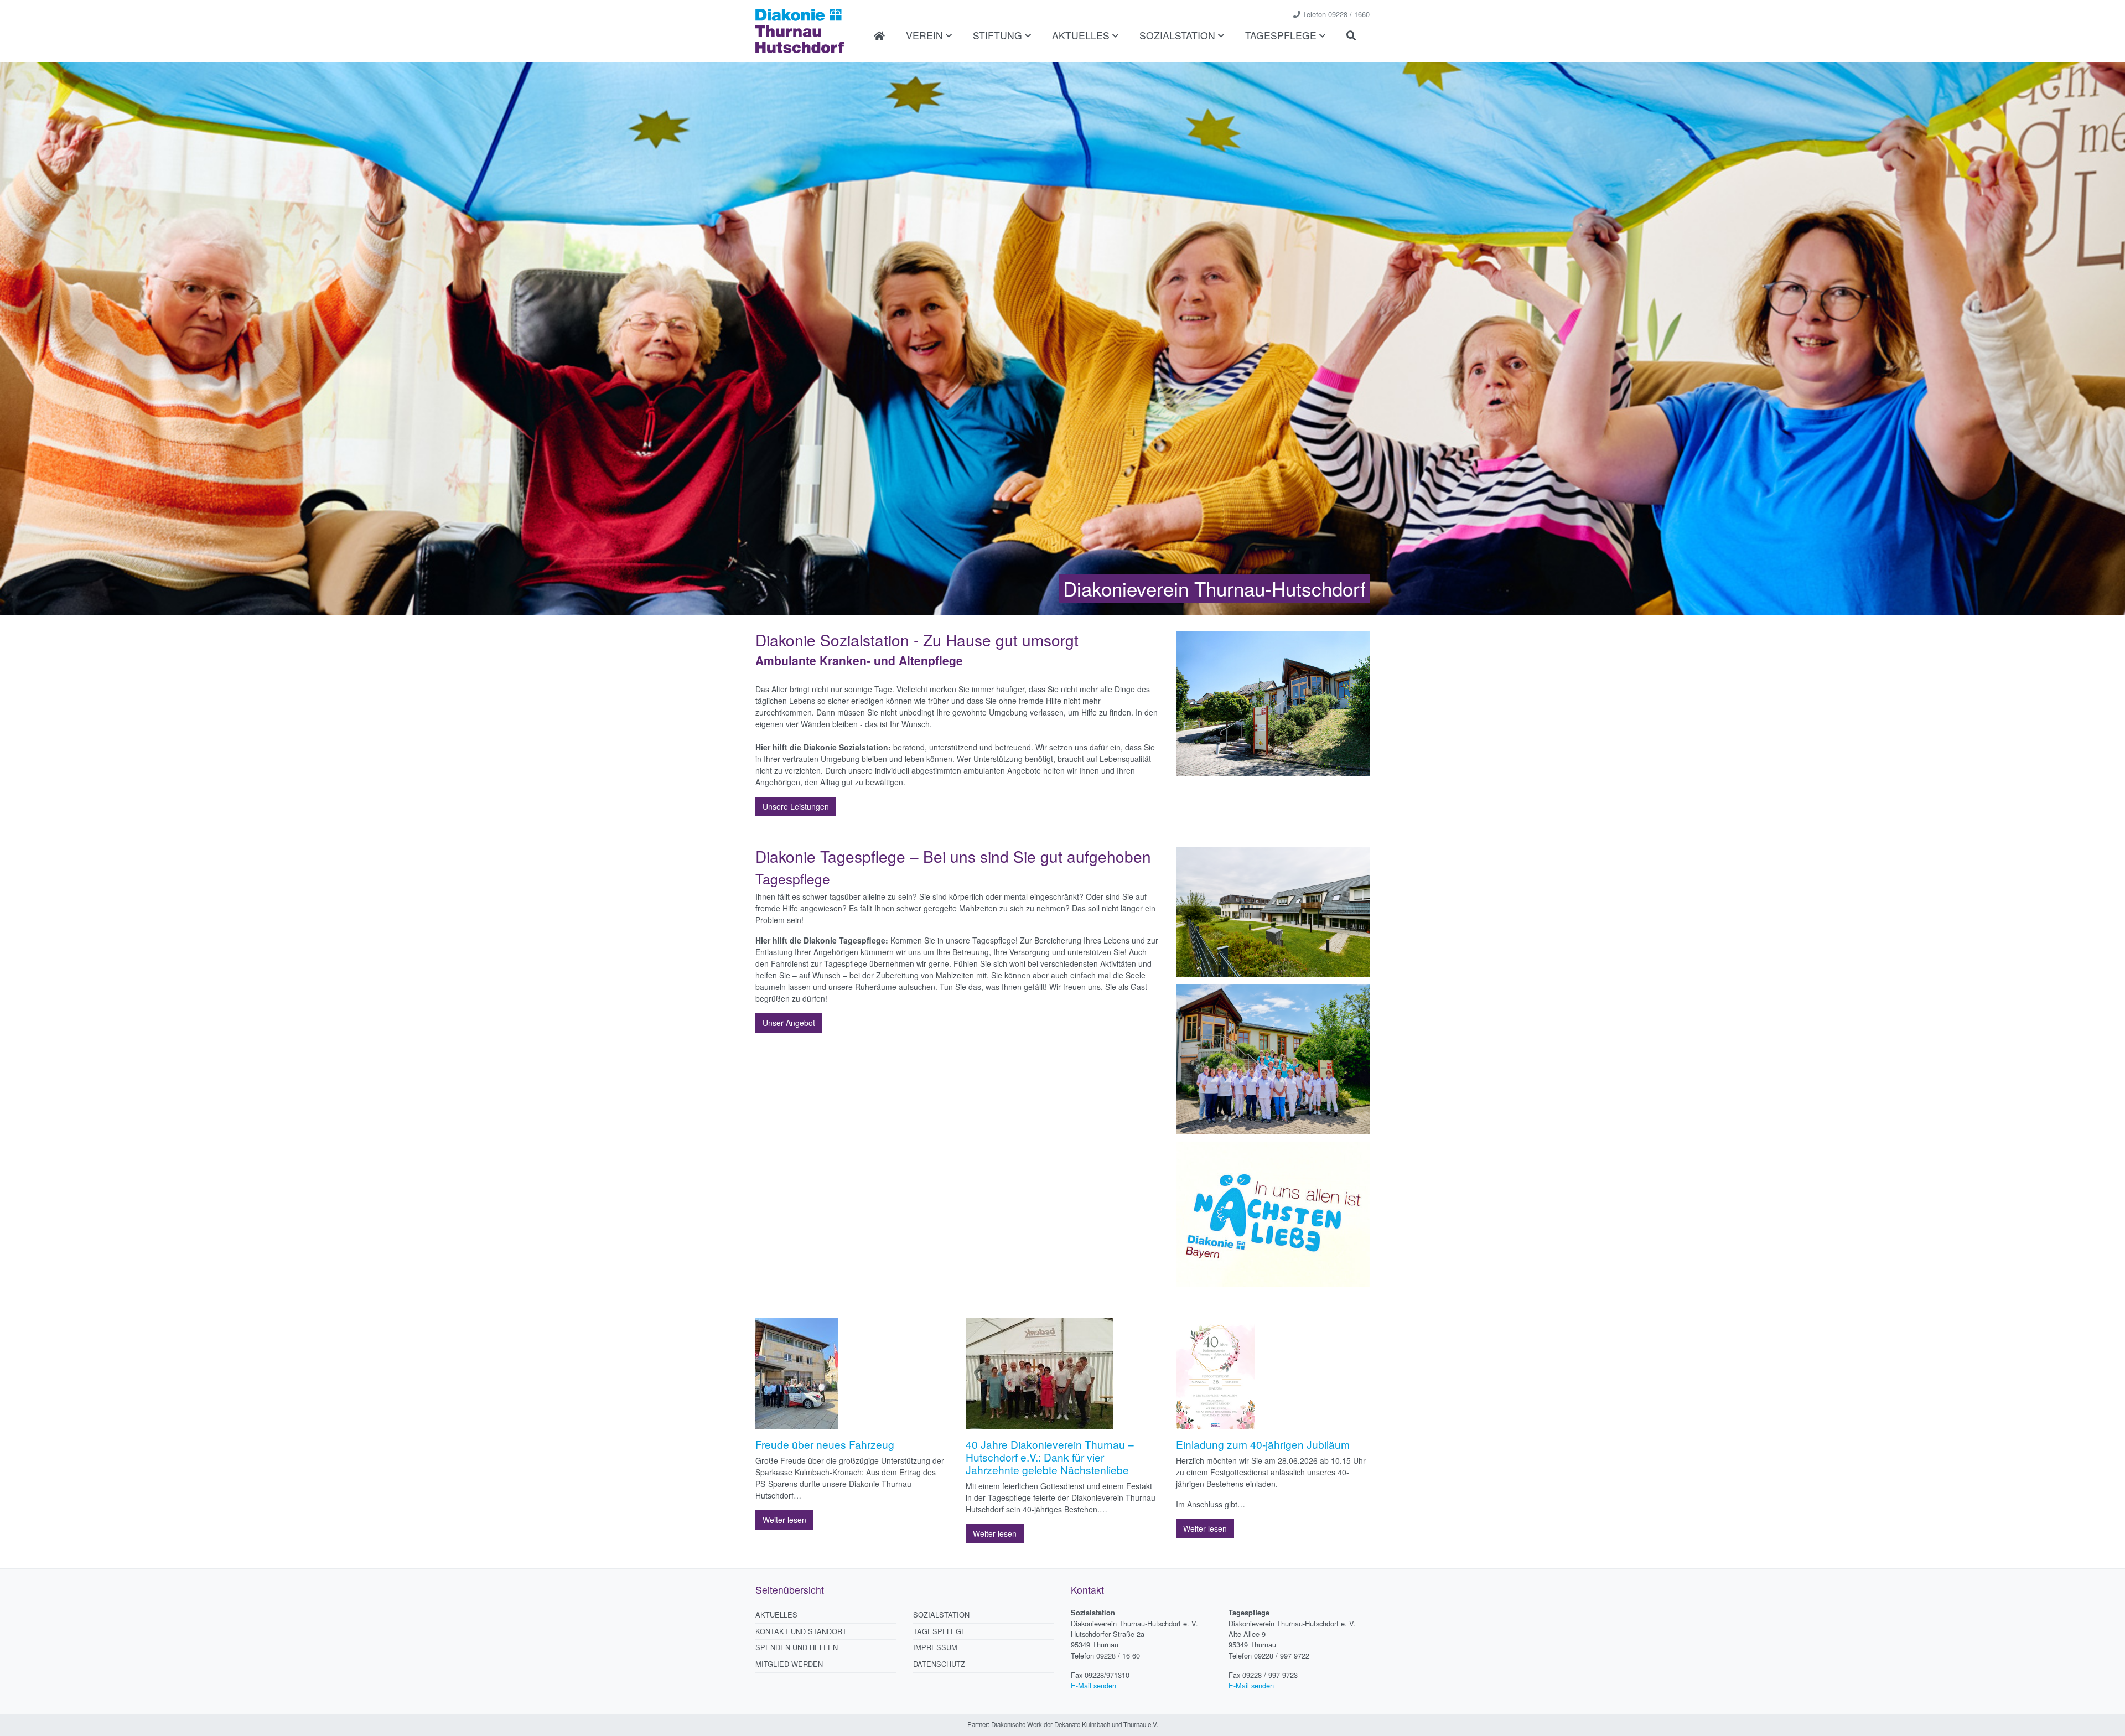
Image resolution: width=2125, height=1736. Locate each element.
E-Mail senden (1093, 1685)
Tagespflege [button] (1282, 35)
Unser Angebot (789, 1023)
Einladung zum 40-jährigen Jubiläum (1263, 1444)
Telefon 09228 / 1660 (1336, 14)
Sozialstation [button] (1179, 35)
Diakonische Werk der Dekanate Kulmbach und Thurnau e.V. (1075, 1724)
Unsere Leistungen (796, 806)
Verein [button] (926, 35)
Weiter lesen (784, 1520)
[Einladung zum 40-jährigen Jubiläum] (1215, 1377)
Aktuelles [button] (1082, 35)
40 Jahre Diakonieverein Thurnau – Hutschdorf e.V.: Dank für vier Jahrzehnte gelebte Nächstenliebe (1050, 1457)
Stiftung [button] (999, 35)
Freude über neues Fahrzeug (825, 1444)
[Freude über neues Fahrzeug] (797, 1377)
